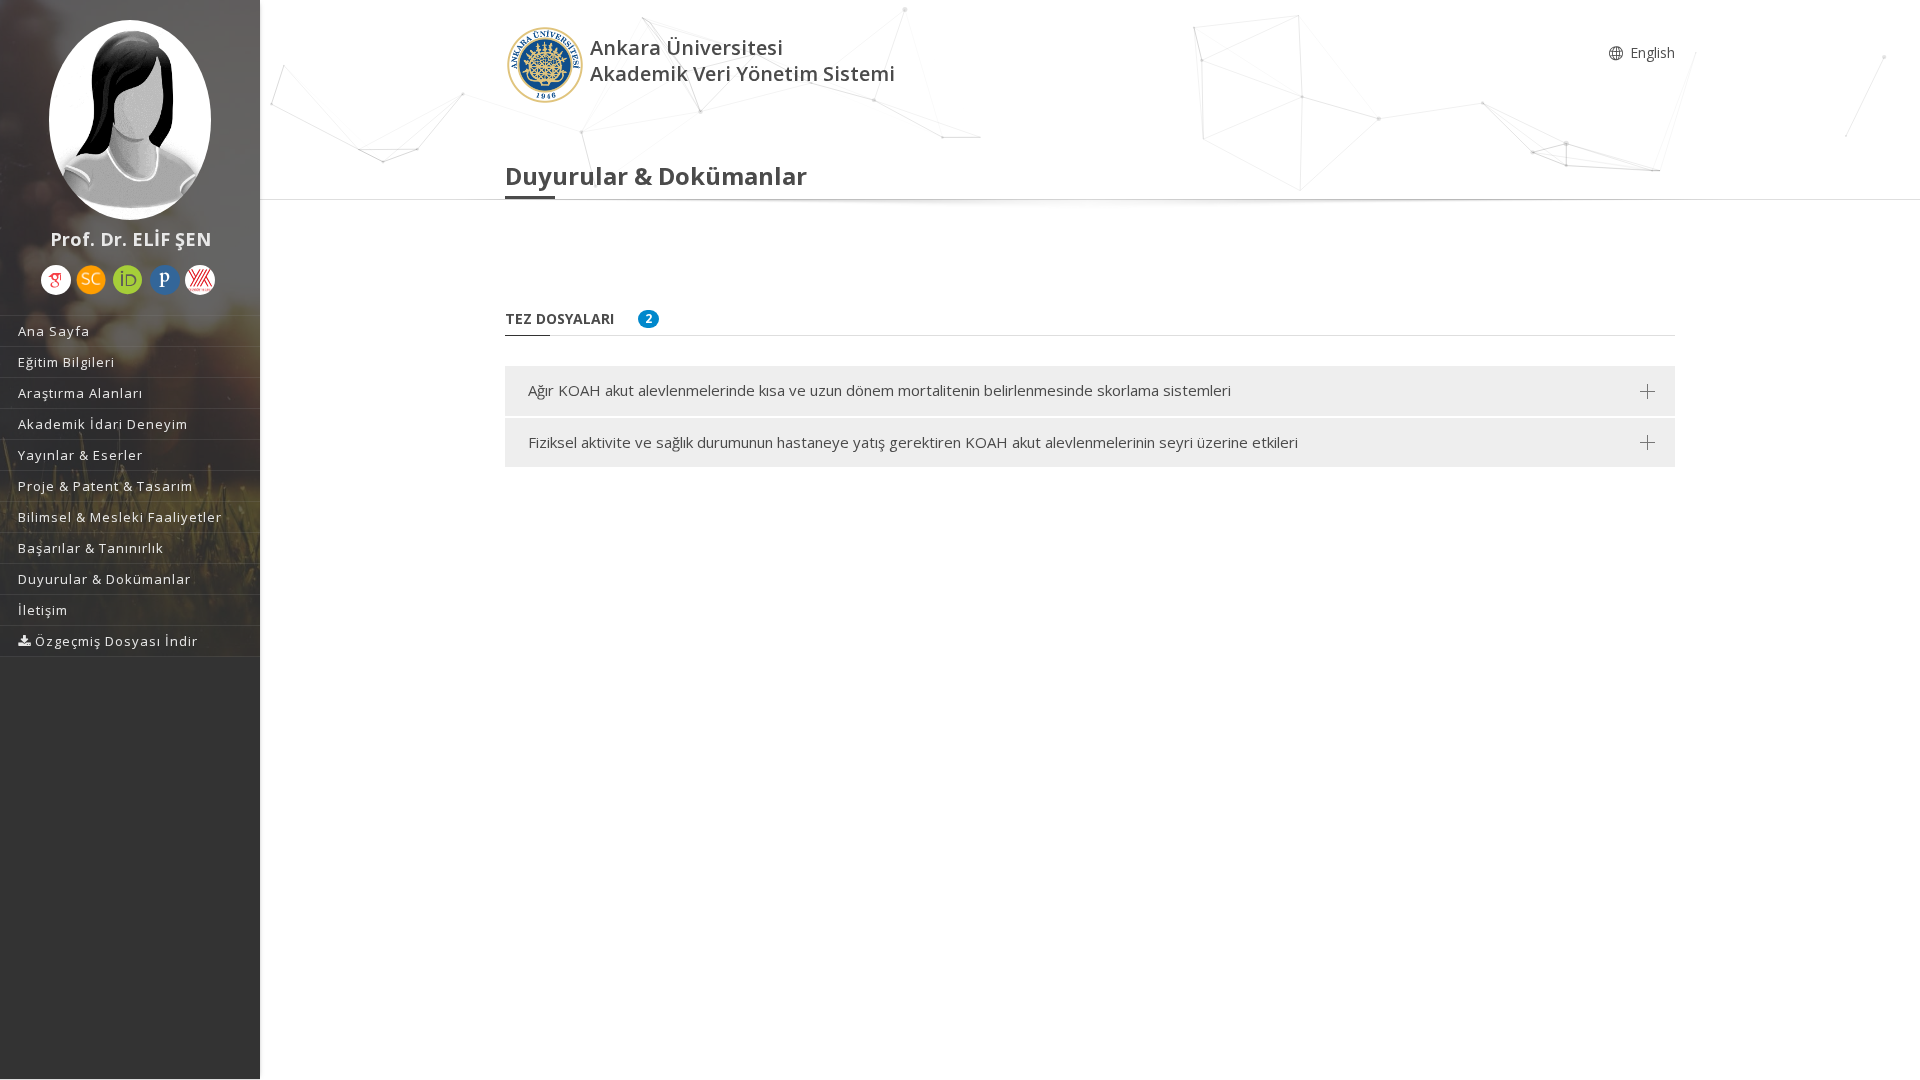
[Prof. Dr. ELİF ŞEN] (130, 120)
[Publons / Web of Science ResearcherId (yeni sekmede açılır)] (165, 280)
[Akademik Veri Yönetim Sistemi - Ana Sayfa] (547, 63)
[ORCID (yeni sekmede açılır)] (128, 280)
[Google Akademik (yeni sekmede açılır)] (56, 280)
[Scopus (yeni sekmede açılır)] (91, 280)
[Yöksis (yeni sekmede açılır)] (200, 280)
